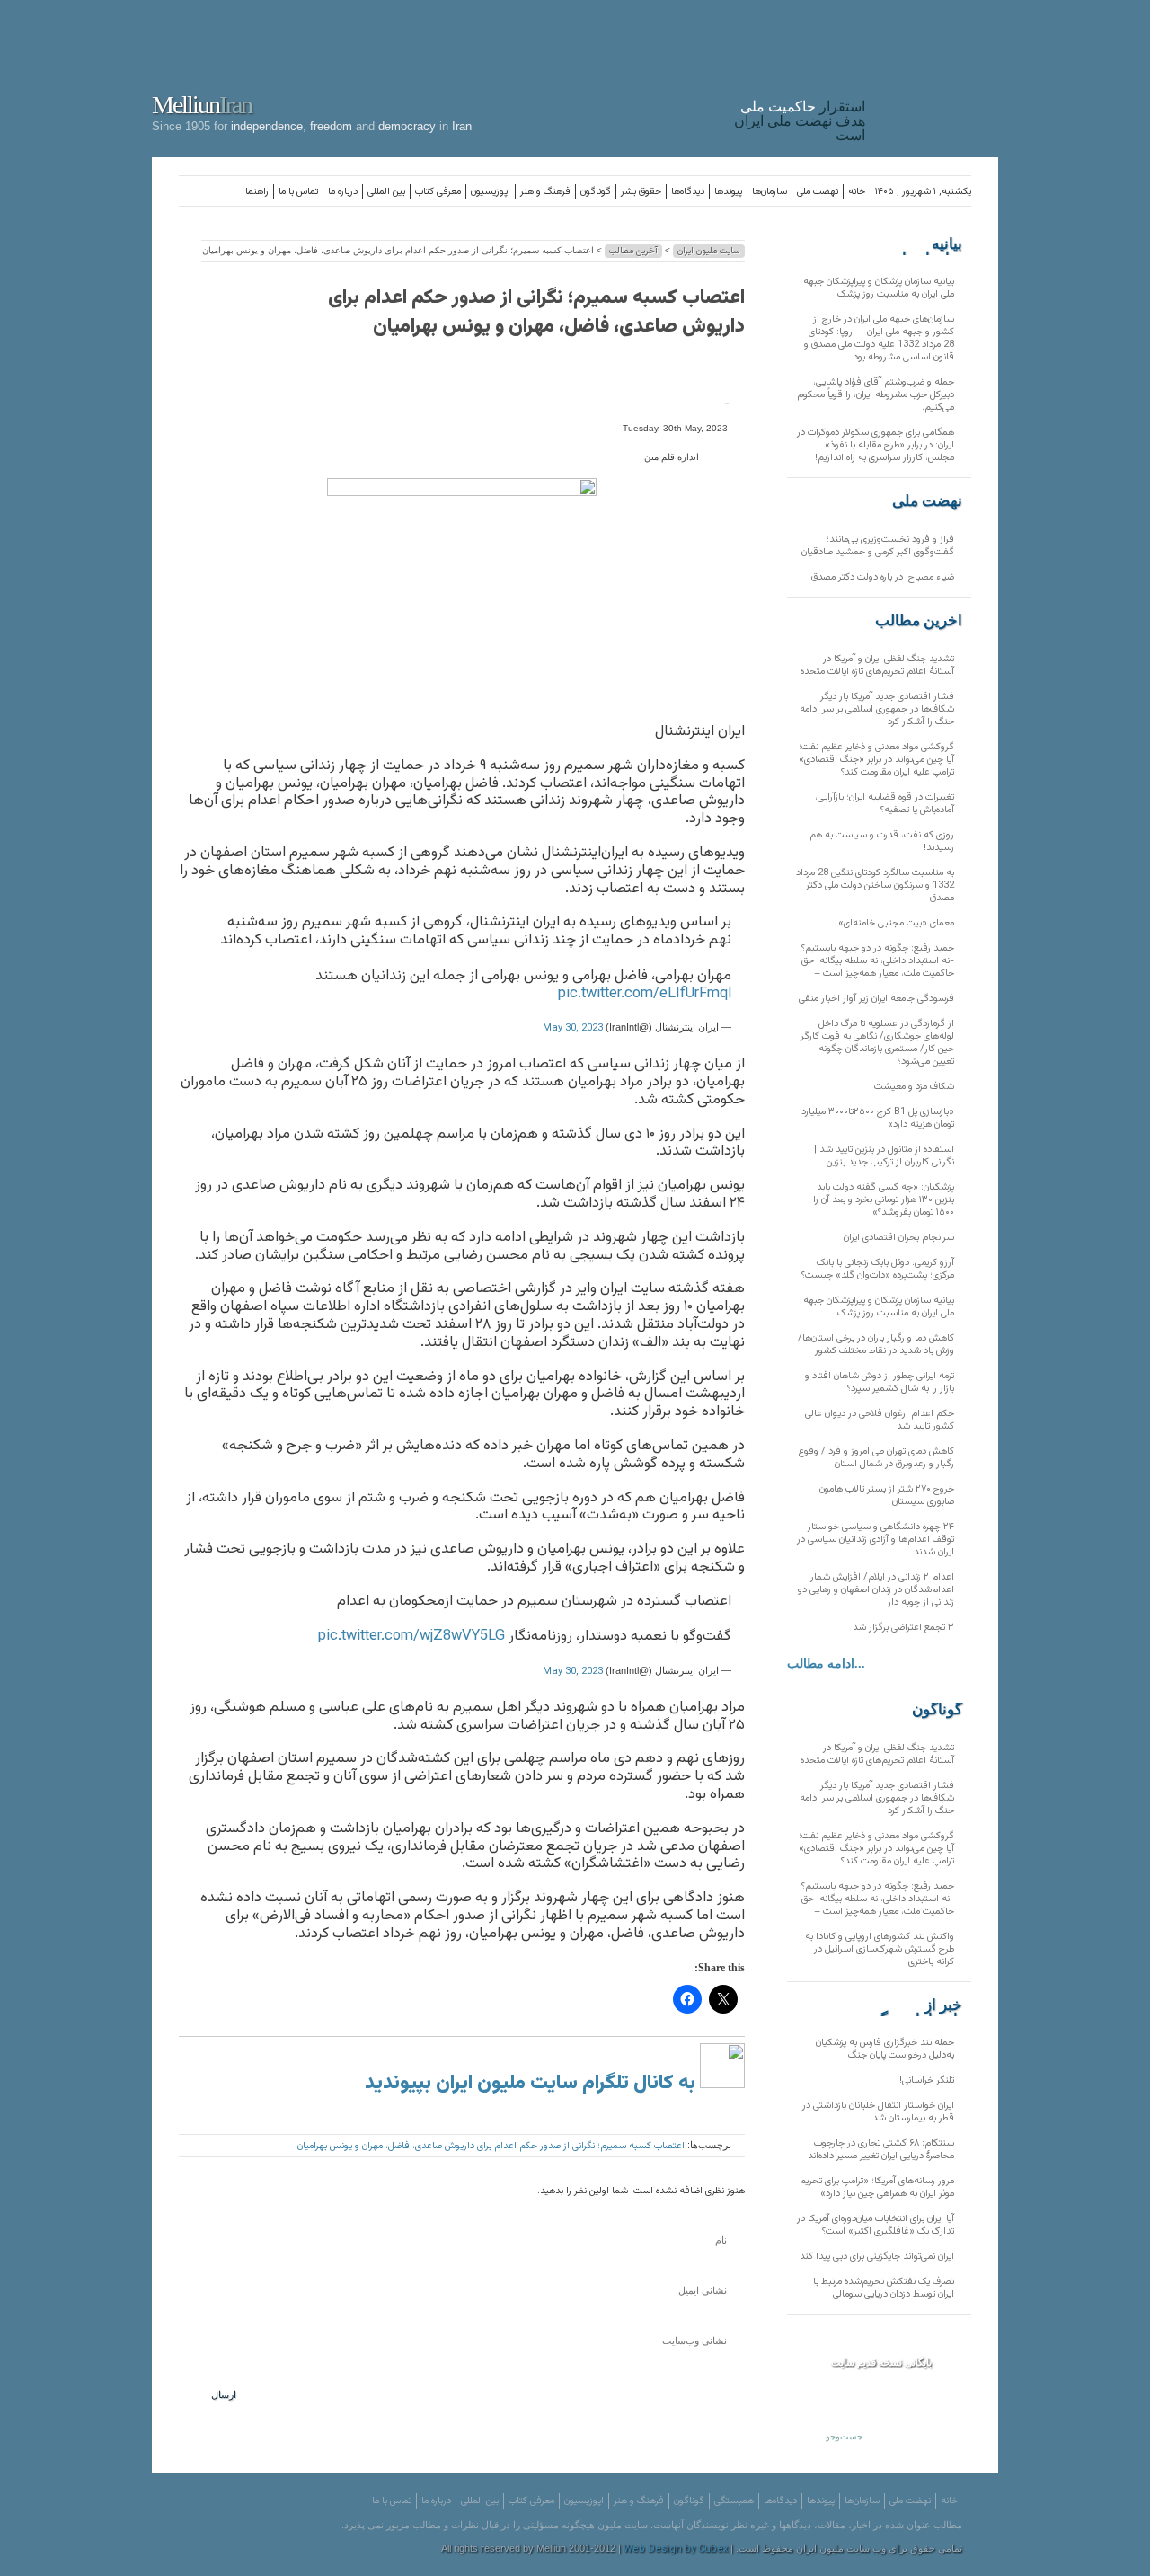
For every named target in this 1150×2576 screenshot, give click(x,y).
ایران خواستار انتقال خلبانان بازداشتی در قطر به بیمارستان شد (878, 2112)
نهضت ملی (818, 192)
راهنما (257, 192)
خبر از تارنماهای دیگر (917, 2005)
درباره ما (343, 192)
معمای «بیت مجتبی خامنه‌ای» (896, 923)
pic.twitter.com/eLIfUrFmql (645, 994)
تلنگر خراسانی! (927, 2080)
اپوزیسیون (491, 192)
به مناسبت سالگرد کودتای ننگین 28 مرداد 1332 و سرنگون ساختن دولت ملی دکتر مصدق (875, 885)
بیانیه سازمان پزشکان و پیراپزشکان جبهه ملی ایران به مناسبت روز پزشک (879, 288)
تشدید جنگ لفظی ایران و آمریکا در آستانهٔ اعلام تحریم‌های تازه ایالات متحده (877, 665)
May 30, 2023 (573, 1028)
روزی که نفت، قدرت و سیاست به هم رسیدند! (882, 841)
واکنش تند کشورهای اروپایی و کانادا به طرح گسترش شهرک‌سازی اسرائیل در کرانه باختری (880, 1949)
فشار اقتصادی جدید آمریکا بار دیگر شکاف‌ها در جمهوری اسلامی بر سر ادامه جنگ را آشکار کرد (877, 709)
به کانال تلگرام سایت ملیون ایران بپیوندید (532, 2083)
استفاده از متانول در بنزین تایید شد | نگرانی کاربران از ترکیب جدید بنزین (884, 1156)
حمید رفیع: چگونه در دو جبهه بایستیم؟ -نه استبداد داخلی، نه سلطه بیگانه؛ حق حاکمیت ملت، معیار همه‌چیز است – (878, 961)
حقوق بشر (641, 192)
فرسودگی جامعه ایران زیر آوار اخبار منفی (876, 999)
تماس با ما (298, 192)
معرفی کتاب (438, 192)
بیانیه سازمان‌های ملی (926, 244)
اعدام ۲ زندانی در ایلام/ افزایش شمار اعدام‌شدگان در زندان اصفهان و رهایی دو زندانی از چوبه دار (876, 1590)
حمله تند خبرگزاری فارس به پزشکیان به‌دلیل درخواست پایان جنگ (885, 2049)
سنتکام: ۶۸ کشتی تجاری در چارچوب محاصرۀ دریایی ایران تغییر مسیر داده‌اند (881, 2150)
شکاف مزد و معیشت (914, 1087)
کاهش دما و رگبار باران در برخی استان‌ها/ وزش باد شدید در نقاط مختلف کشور (876, 1345)
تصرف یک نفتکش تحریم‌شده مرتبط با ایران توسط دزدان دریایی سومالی (884, 2288)
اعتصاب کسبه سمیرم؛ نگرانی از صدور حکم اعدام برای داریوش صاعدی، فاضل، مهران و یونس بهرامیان (536, 312)
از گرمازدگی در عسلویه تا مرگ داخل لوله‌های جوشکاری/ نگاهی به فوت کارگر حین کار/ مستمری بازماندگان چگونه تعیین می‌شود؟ (877, 1043)
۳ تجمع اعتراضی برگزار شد (903, 1628)
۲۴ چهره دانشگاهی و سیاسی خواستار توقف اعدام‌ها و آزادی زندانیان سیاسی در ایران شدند (876, 1540)
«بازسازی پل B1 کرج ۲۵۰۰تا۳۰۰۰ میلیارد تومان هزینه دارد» (878, 1118)
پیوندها (728, 192)
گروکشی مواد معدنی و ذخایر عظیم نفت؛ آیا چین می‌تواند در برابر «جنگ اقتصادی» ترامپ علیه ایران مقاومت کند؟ (876, 760)
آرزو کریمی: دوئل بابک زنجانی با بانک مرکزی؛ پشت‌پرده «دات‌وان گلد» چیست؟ (878, 1269)
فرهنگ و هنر (545, 192)
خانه (857, 192)
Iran (936, 75)
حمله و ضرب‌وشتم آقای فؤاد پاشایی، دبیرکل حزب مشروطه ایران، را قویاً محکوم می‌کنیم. (876, 395)
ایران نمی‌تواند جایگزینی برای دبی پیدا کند (877, 2257)
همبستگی (734, 2501)
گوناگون (596, 192)
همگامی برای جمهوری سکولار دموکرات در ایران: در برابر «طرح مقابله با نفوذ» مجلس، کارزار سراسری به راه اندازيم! (876, 445)
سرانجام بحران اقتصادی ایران (899, 1238)
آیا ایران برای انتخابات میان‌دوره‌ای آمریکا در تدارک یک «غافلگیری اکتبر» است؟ (876, 2225)
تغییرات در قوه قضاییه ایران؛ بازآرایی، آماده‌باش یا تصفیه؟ (885, 804)
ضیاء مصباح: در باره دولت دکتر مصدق (883, 577)
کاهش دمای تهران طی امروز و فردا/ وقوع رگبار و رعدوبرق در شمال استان (876, 1458)
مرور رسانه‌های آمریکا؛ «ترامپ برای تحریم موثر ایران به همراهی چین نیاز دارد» (877, 2187)
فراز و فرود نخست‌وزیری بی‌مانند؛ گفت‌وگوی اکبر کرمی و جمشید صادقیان (878, 546)
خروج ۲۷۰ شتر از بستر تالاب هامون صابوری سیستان (887, 1496)
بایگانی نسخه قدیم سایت (881, 2362)
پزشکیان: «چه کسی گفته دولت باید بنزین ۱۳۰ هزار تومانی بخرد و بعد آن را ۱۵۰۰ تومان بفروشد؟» (884, 1200)
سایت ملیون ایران (709, 251)
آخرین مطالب (633, 251)
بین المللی (386, 192)
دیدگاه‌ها (688, 192)
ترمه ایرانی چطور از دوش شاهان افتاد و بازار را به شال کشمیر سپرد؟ (880, 1382)
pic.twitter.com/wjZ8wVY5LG (411, 1636)
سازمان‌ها (770, 192)
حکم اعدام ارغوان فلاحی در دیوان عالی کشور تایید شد (880, 1420)
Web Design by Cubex (676, 2549)
